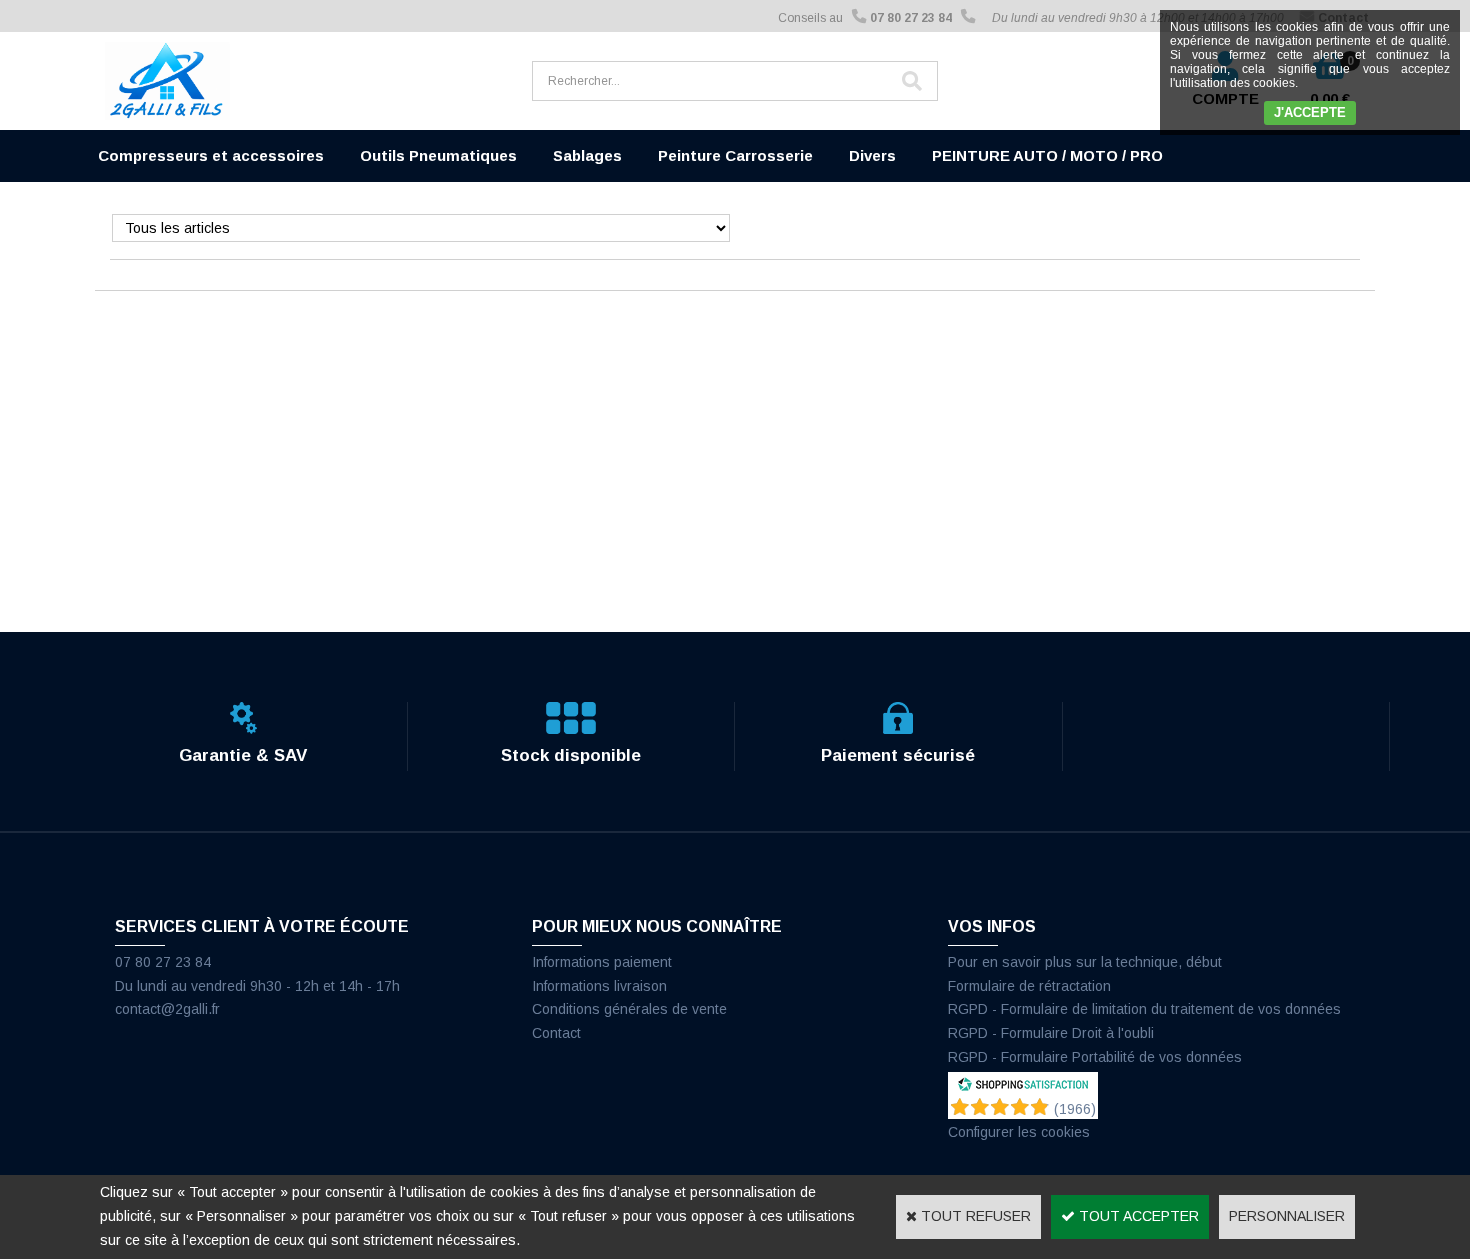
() (1075, 1109)
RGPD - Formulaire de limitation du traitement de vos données (1144, 1009)
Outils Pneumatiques (438, 155)
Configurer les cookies (1019, 1132)
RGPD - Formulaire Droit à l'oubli (1051, 1033)
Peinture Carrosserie (735, 155)
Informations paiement (602, 962)
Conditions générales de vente (629, 1009)
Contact (556, 1033)
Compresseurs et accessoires (211, 155)
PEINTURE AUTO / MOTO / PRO (1047, 155)
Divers (872, 155)
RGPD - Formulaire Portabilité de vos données (1095, 1057)
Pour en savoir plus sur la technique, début (1085, 962)
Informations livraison (599, 986)
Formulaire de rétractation (1029, 986)
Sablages (587, 155)
